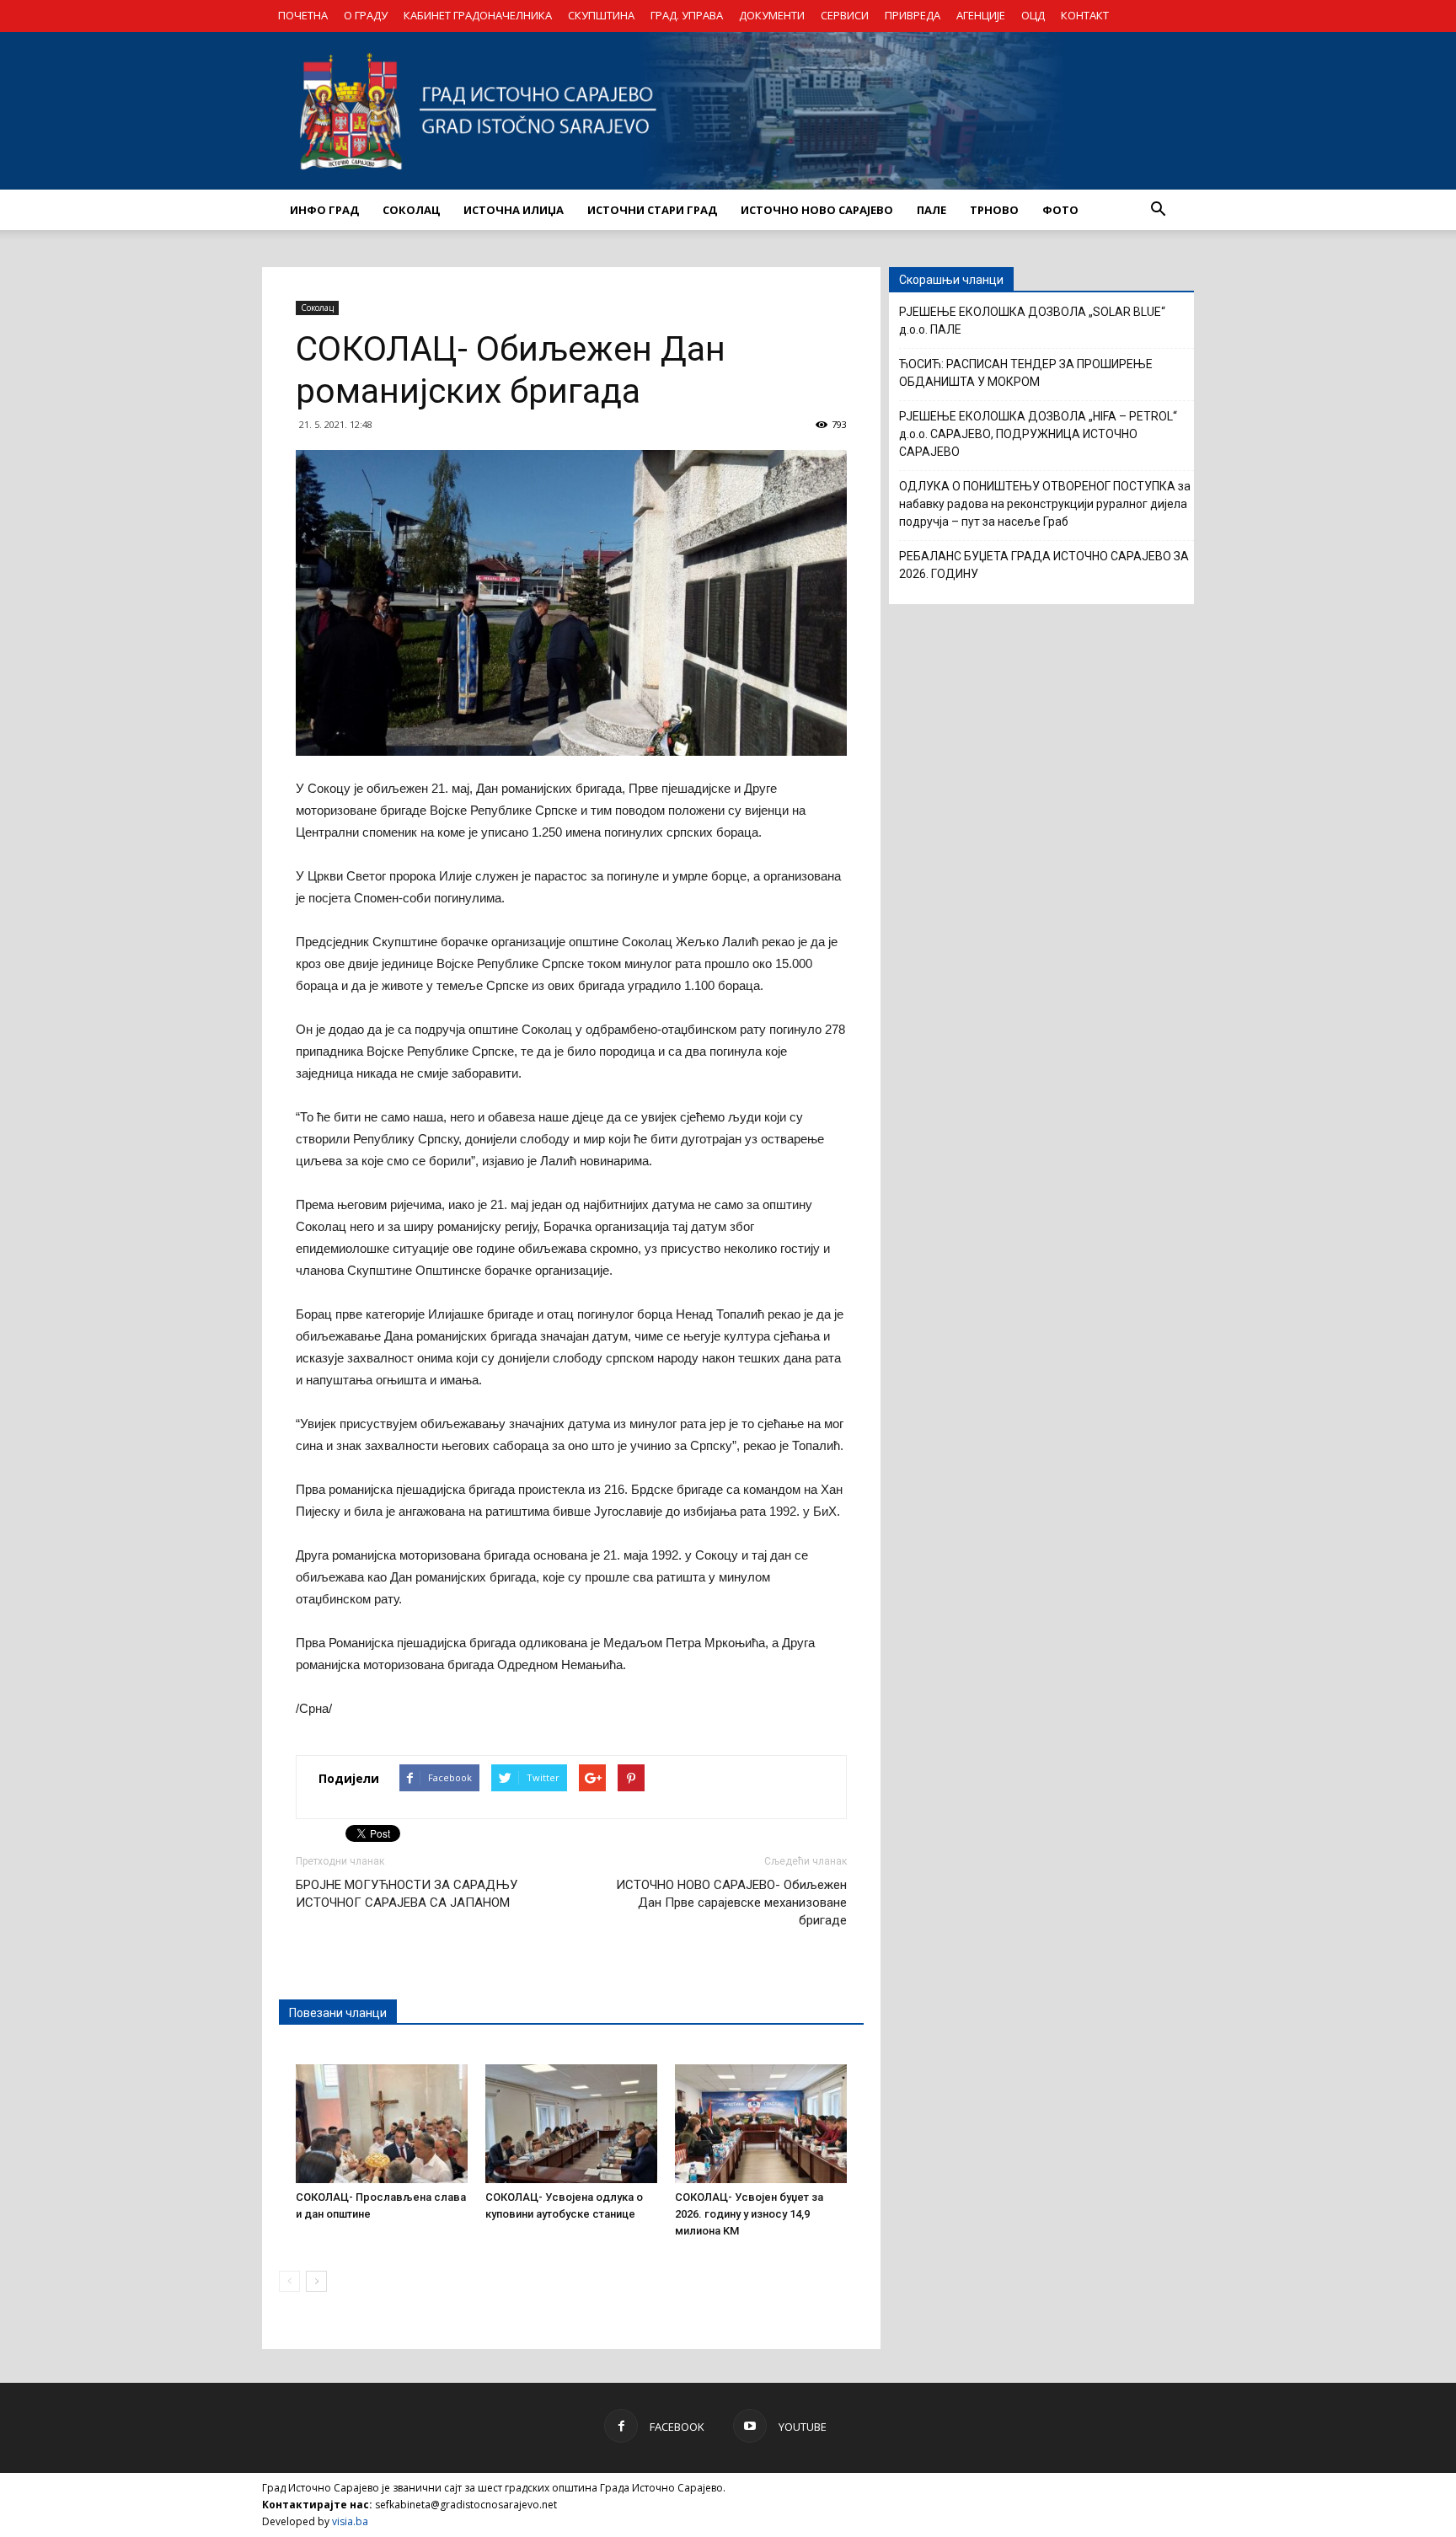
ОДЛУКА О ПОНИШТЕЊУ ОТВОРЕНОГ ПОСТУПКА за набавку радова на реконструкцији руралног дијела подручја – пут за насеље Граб (1045, 504)
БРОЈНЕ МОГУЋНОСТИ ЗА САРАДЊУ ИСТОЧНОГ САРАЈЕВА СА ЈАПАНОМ (407, 1894)
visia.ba (350, 2521)
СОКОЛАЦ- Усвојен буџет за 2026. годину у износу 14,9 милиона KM (749, 2214)
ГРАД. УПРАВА (687, 15)
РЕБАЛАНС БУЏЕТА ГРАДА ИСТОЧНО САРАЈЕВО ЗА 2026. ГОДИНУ (1044, 565)
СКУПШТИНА (601, 15)
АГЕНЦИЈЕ (981, 15)
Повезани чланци (338, 2013)
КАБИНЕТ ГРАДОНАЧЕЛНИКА (478, 15)
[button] (1158, 210)
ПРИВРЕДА (913, 15)
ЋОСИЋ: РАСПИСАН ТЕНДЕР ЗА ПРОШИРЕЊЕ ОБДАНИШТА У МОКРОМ (1026, 373)
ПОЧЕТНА (303, 15)
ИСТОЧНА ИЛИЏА (514, 210)
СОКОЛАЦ (411, 210)
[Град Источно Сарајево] (728, 111)
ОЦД (1033, 15)
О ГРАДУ (366, 15)
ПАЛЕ (931, 210)
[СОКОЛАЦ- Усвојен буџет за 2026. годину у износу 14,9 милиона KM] (761, 2123)
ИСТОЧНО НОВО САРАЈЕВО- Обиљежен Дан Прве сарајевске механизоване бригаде (731, 1903)
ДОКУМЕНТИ (772, 15)
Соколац (317, 308)
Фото (1060, 210)
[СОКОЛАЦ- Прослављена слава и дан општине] (382, 2123)
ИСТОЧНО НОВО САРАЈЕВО (817, 210)
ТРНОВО (994, 210)
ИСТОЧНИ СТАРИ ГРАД (652, 210)
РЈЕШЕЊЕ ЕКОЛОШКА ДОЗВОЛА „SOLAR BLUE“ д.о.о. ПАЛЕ (1032, 321)
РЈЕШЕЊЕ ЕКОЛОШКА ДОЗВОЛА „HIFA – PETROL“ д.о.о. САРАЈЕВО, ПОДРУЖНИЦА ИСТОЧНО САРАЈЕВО (1038, 434)
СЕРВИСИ (845, 15)
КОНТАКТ (1085, 15)
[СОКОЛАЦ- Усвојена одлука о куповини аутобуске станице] (571, 2123)
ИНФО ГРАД (324, 210)
